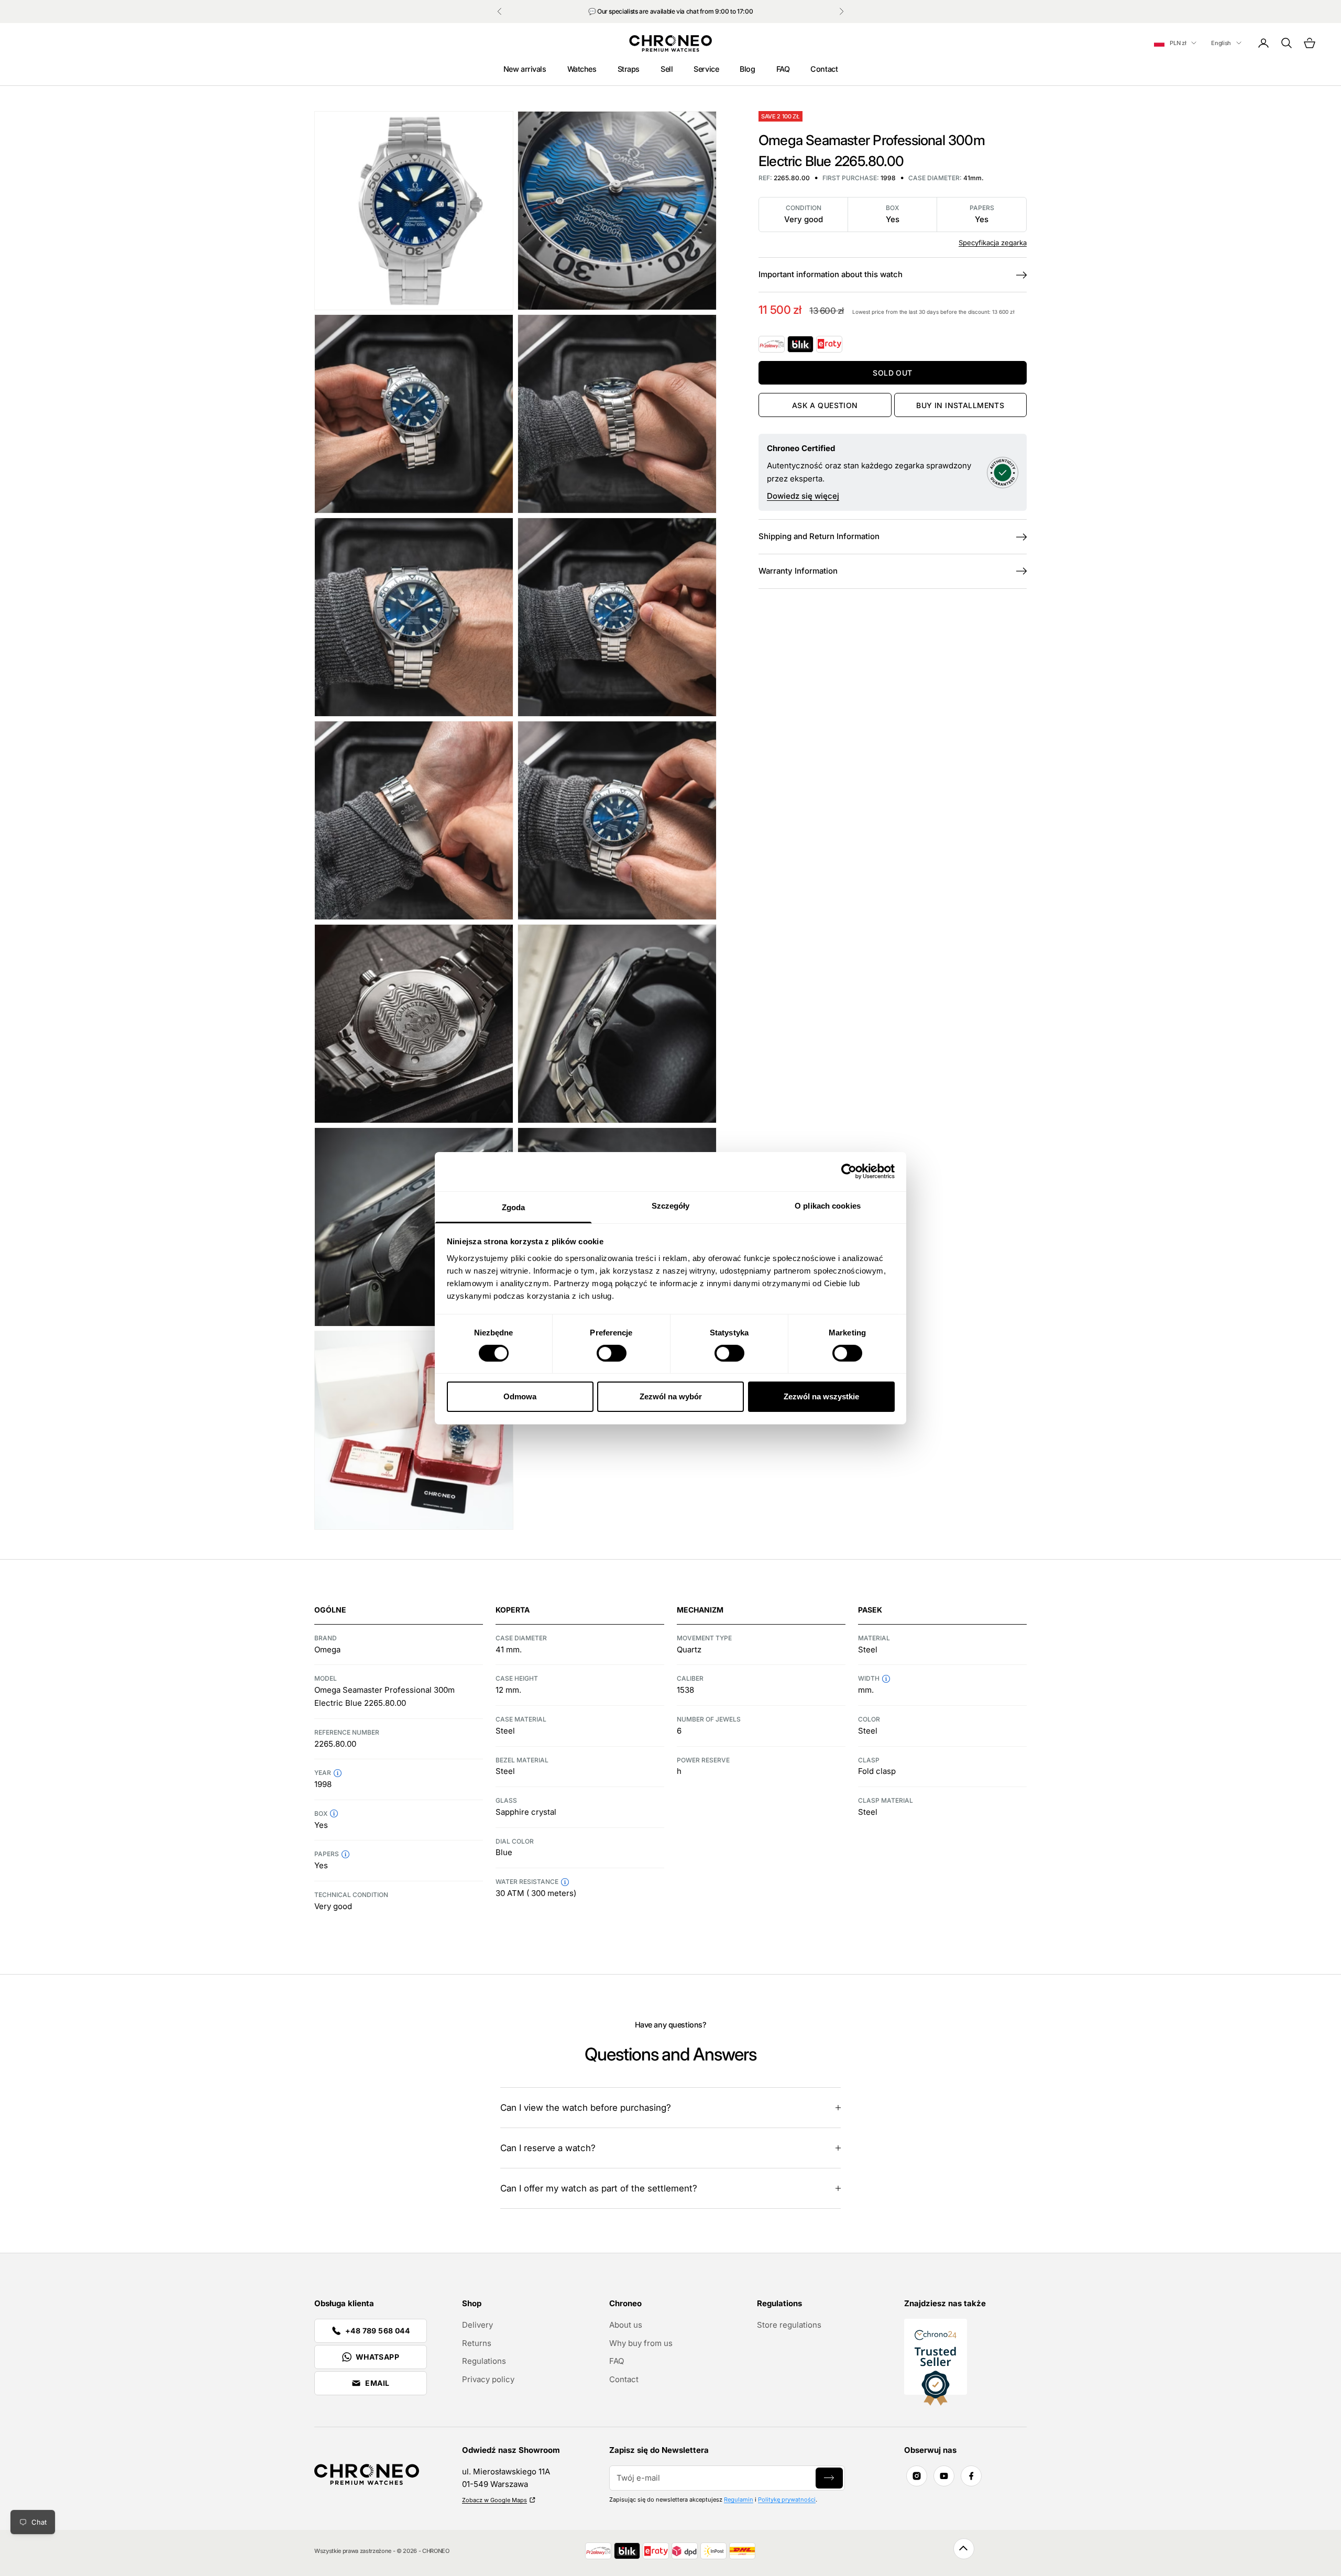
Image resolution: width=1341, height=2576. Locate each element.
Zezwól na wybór (671, 1396)
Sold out (892, 373)
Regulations (484, 2361)
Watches (582, 69)
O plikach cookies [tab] (828, 1205)
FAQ (783, 69)
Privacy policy (488, 2379)
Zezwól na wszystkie (821, 1396)
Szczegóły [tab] (671, 1205)
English (1221, 43)
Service (706, 69)
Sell (667, 69)
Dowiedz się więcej (803, 496)
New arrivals (525, 69)
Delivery (477, 2325)
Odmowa (520, 1396)
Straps (629, 69)
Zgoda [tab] (514, 1207)
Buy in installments (960, 405)
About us (626, 2325)
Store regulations (789, 2325)
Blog (747, 69)
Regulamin (739, 2500)
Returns (477, 2343)
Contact (824, 69)
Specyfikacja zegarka (993, 243)
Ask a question (825, 405)
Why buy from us (641, 2343)
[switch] (612, 1353)
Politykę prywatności (787, 2500)
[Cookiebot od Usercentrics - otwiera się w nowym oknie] (849, 1171)
